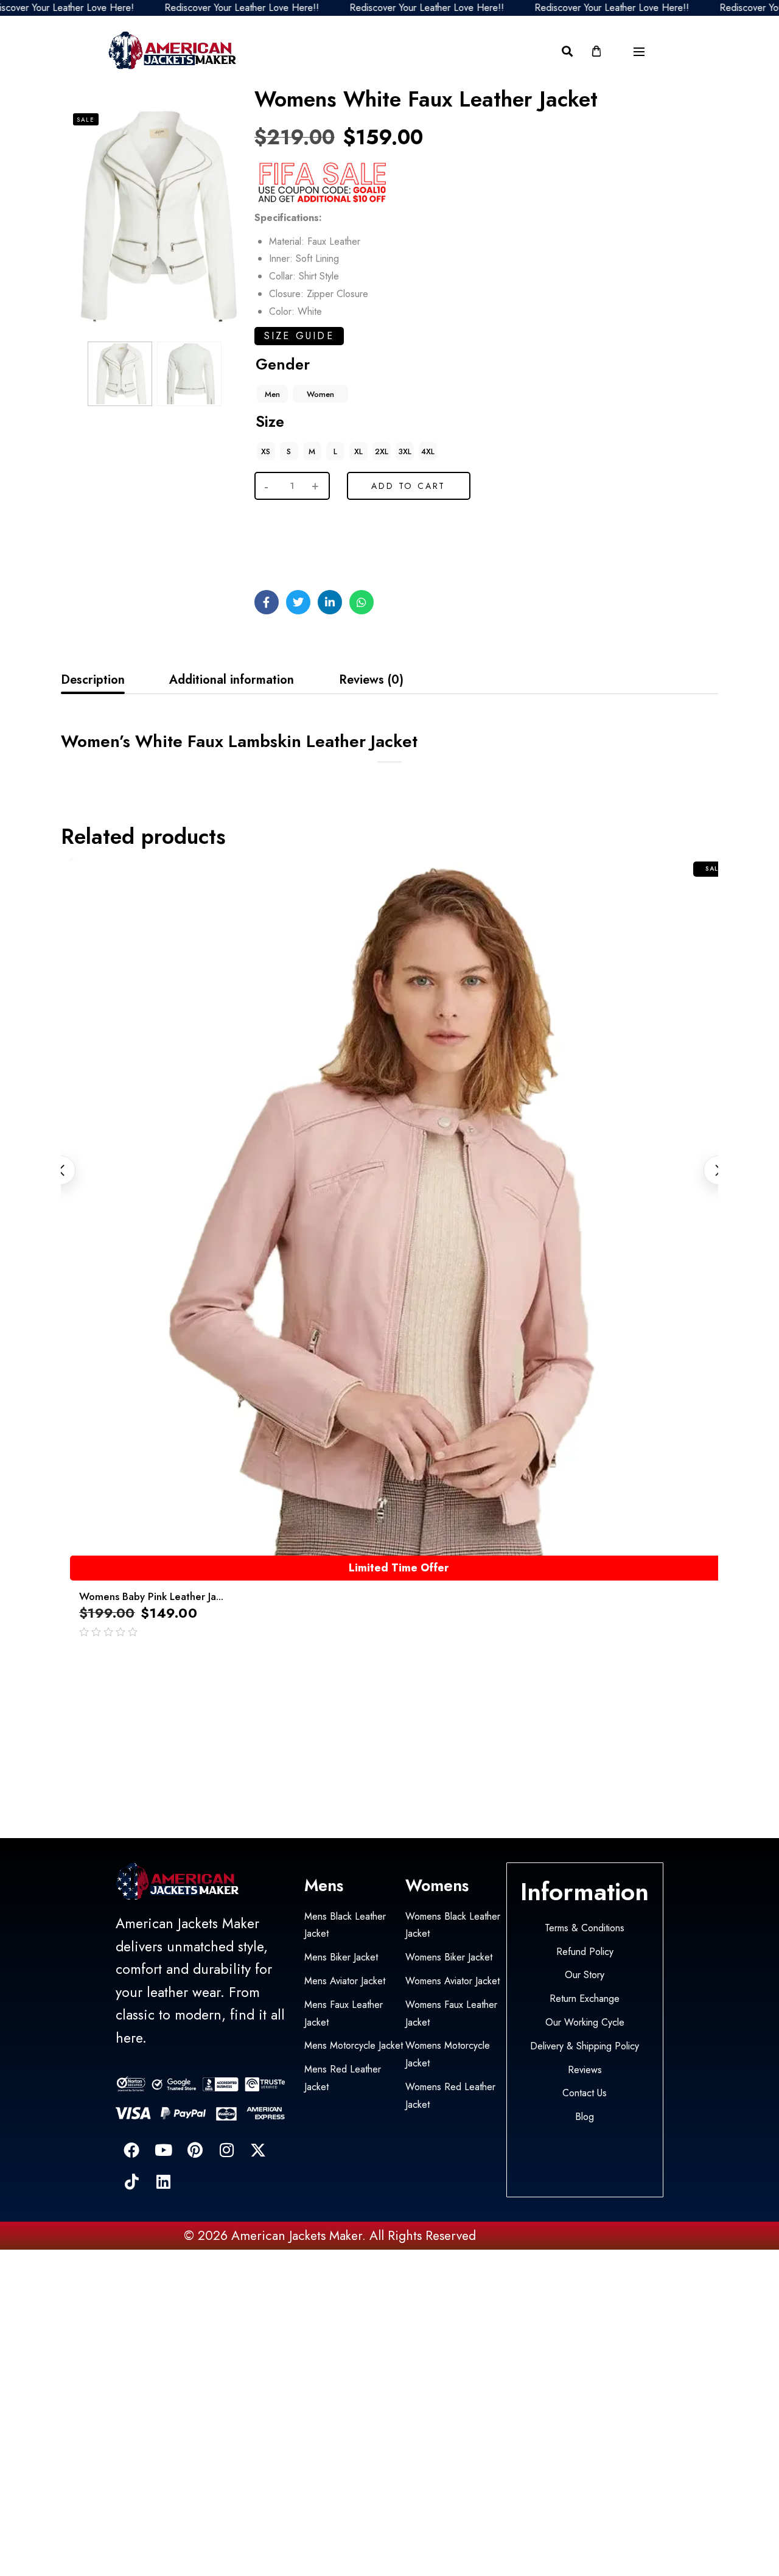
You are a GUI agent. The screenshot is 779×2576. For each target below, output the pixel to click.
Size (270, 421)
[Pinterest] (195, 2150)
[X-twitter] (258, 2150)
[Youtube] (163, 2150)
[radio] (272, 394)
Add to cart (408, 486)
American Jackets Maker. (297, 2236)
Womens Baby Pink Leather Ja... (151, 1596)
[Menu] (639, 52)
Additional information (232, 680)
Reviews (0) (371, 680)
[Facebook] (131, 2150)
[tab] (93, 680)
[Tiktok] (131, 2181)
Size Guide (299, 336)
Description (93, 680)
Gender (283, 364)
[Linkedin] (163, 2181)
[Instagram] (226, 2150)
